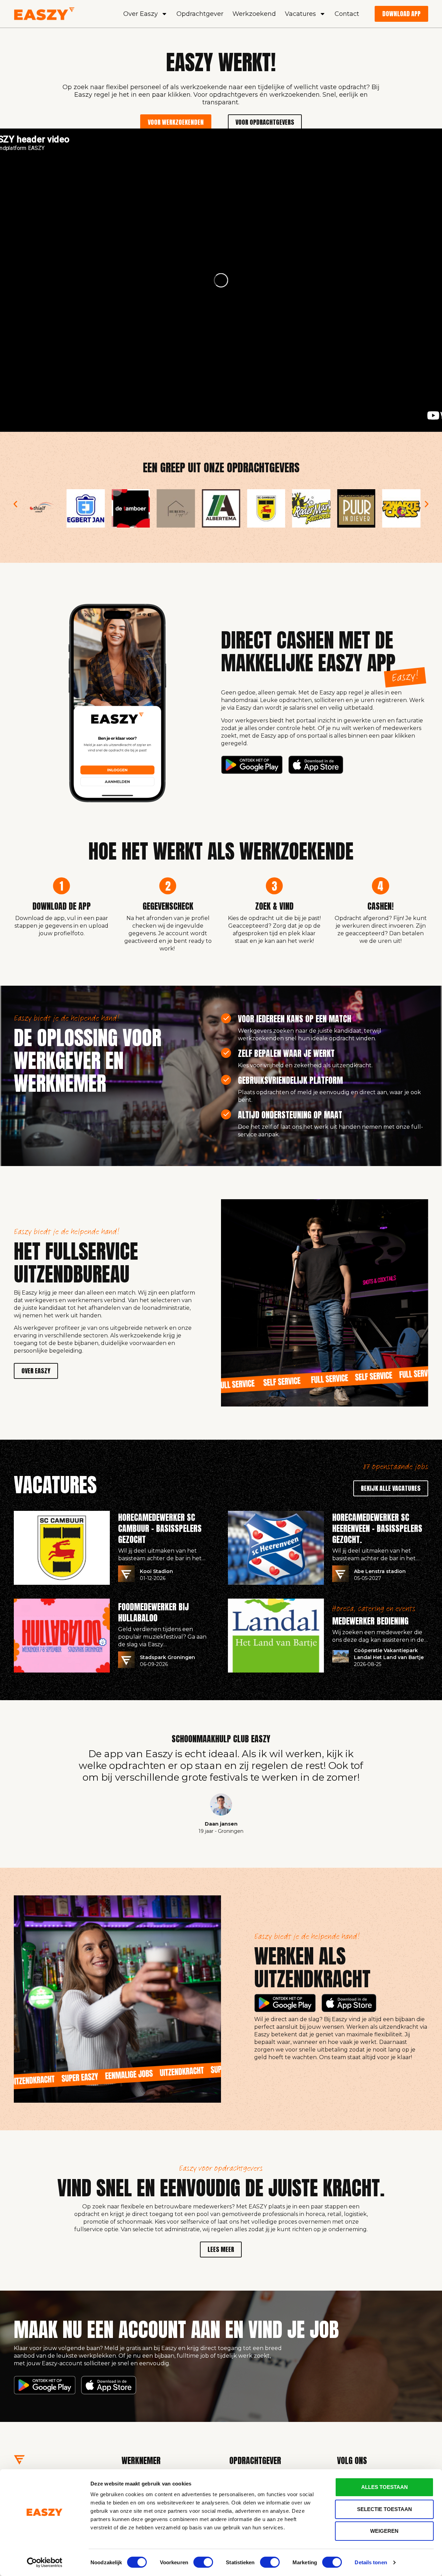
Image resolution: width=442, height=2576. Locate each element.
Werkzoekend (254, 14)
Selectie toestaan (385, 2509)
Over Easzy (141, 14)
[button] (15, 504)
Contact (347, 14)
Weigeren (384, 2531)
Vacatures (300, 14)
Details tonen (371, 2562)
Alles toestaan (385, 2487)
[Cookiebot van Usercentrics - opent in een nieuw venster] (45, 2563)
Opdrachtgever (200, 14)
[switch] (203, 2562)
